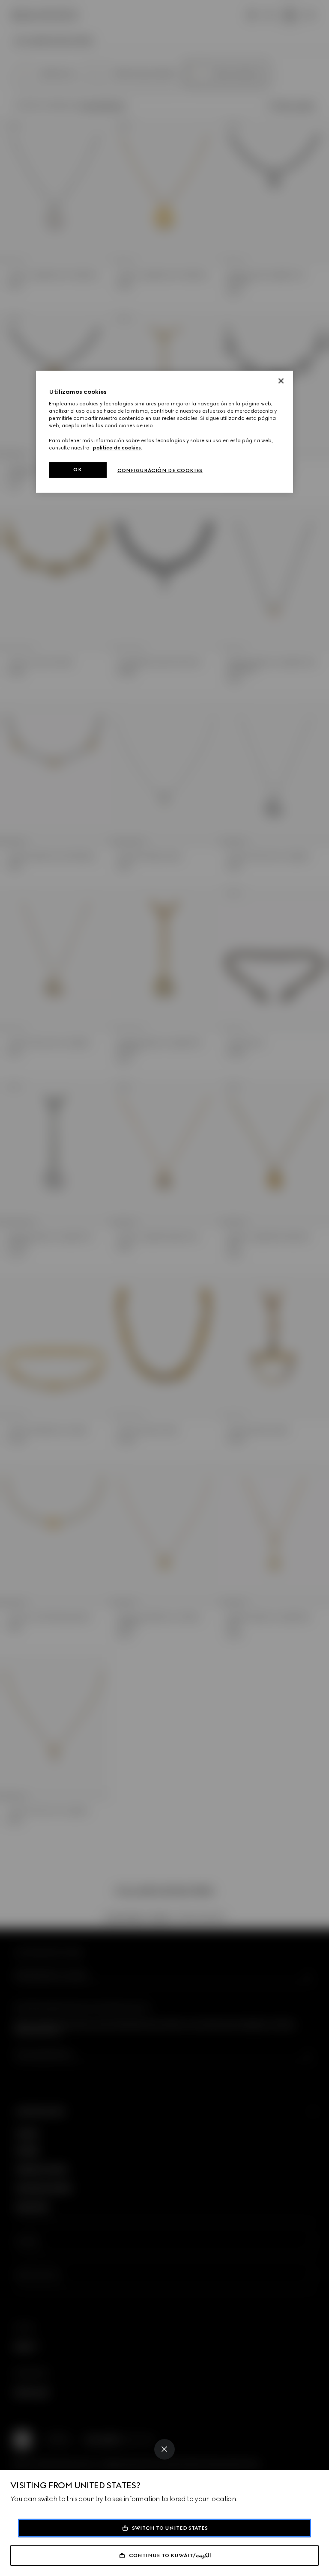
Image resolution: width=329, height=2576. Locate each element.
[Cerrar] (281, 381)
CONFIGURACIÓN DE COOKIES (160, 470)
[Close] (164, 2449)
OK (78, 470)
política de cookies (117, 448)
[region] (164, 432)
